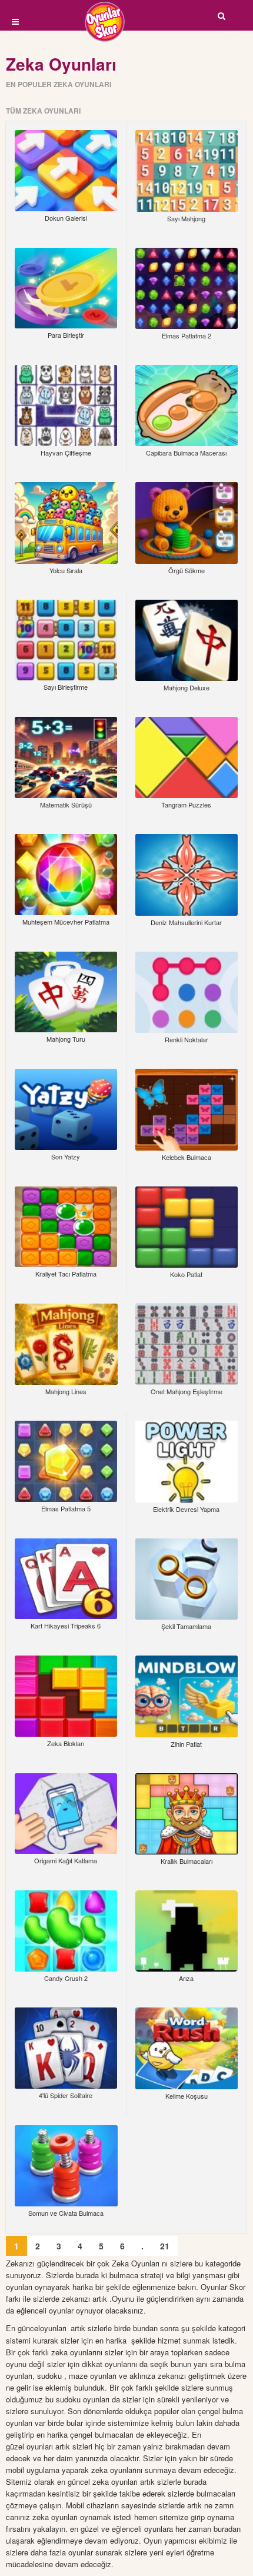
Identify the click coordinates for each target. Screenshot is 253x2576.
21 (165, 2246)
